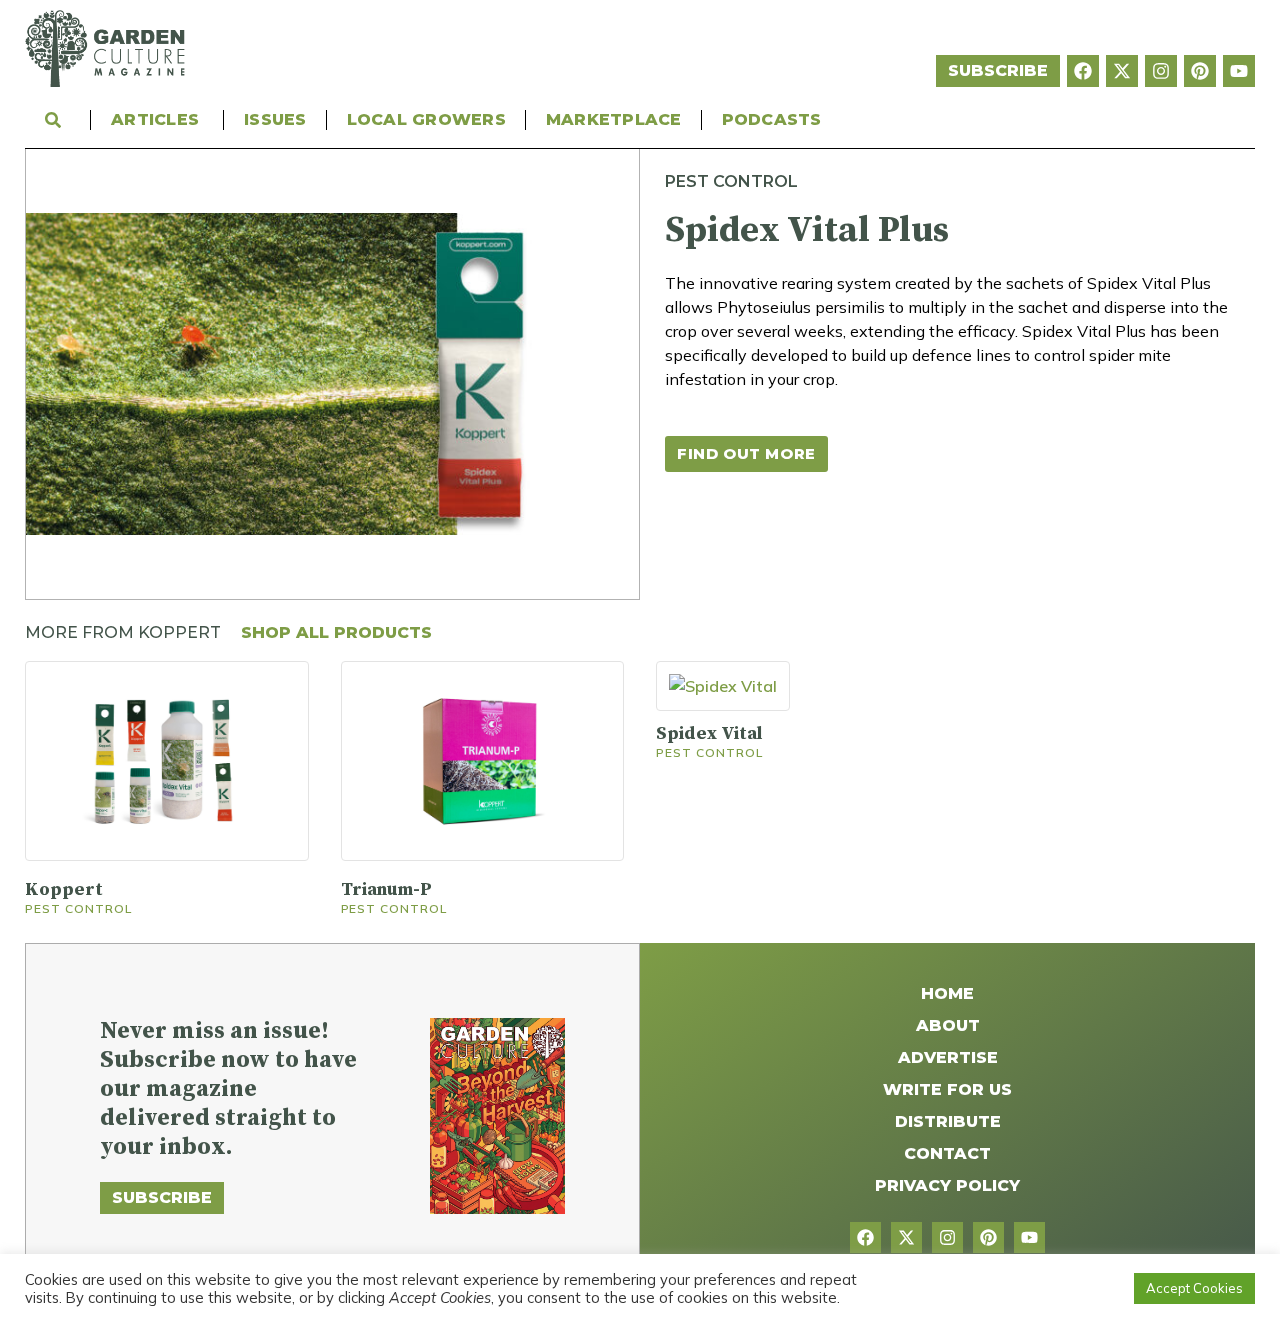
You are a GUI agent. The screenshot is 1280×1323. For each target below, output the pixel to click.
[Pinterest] (1200, 71)
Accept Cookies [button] (1194, 1288)
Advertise (948, 1057)
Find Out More (746, 453)
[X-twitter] (1122, 71)
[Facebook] (1083, 71)
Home (947, 993)
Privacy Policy (947, 1185)
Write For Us (947, 1089)
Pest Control (731, 181)
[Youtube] (1239, 71)
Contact (947, 1153)
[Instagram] (1161, 71)
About (948, 1025)
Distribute (948, 1121)
